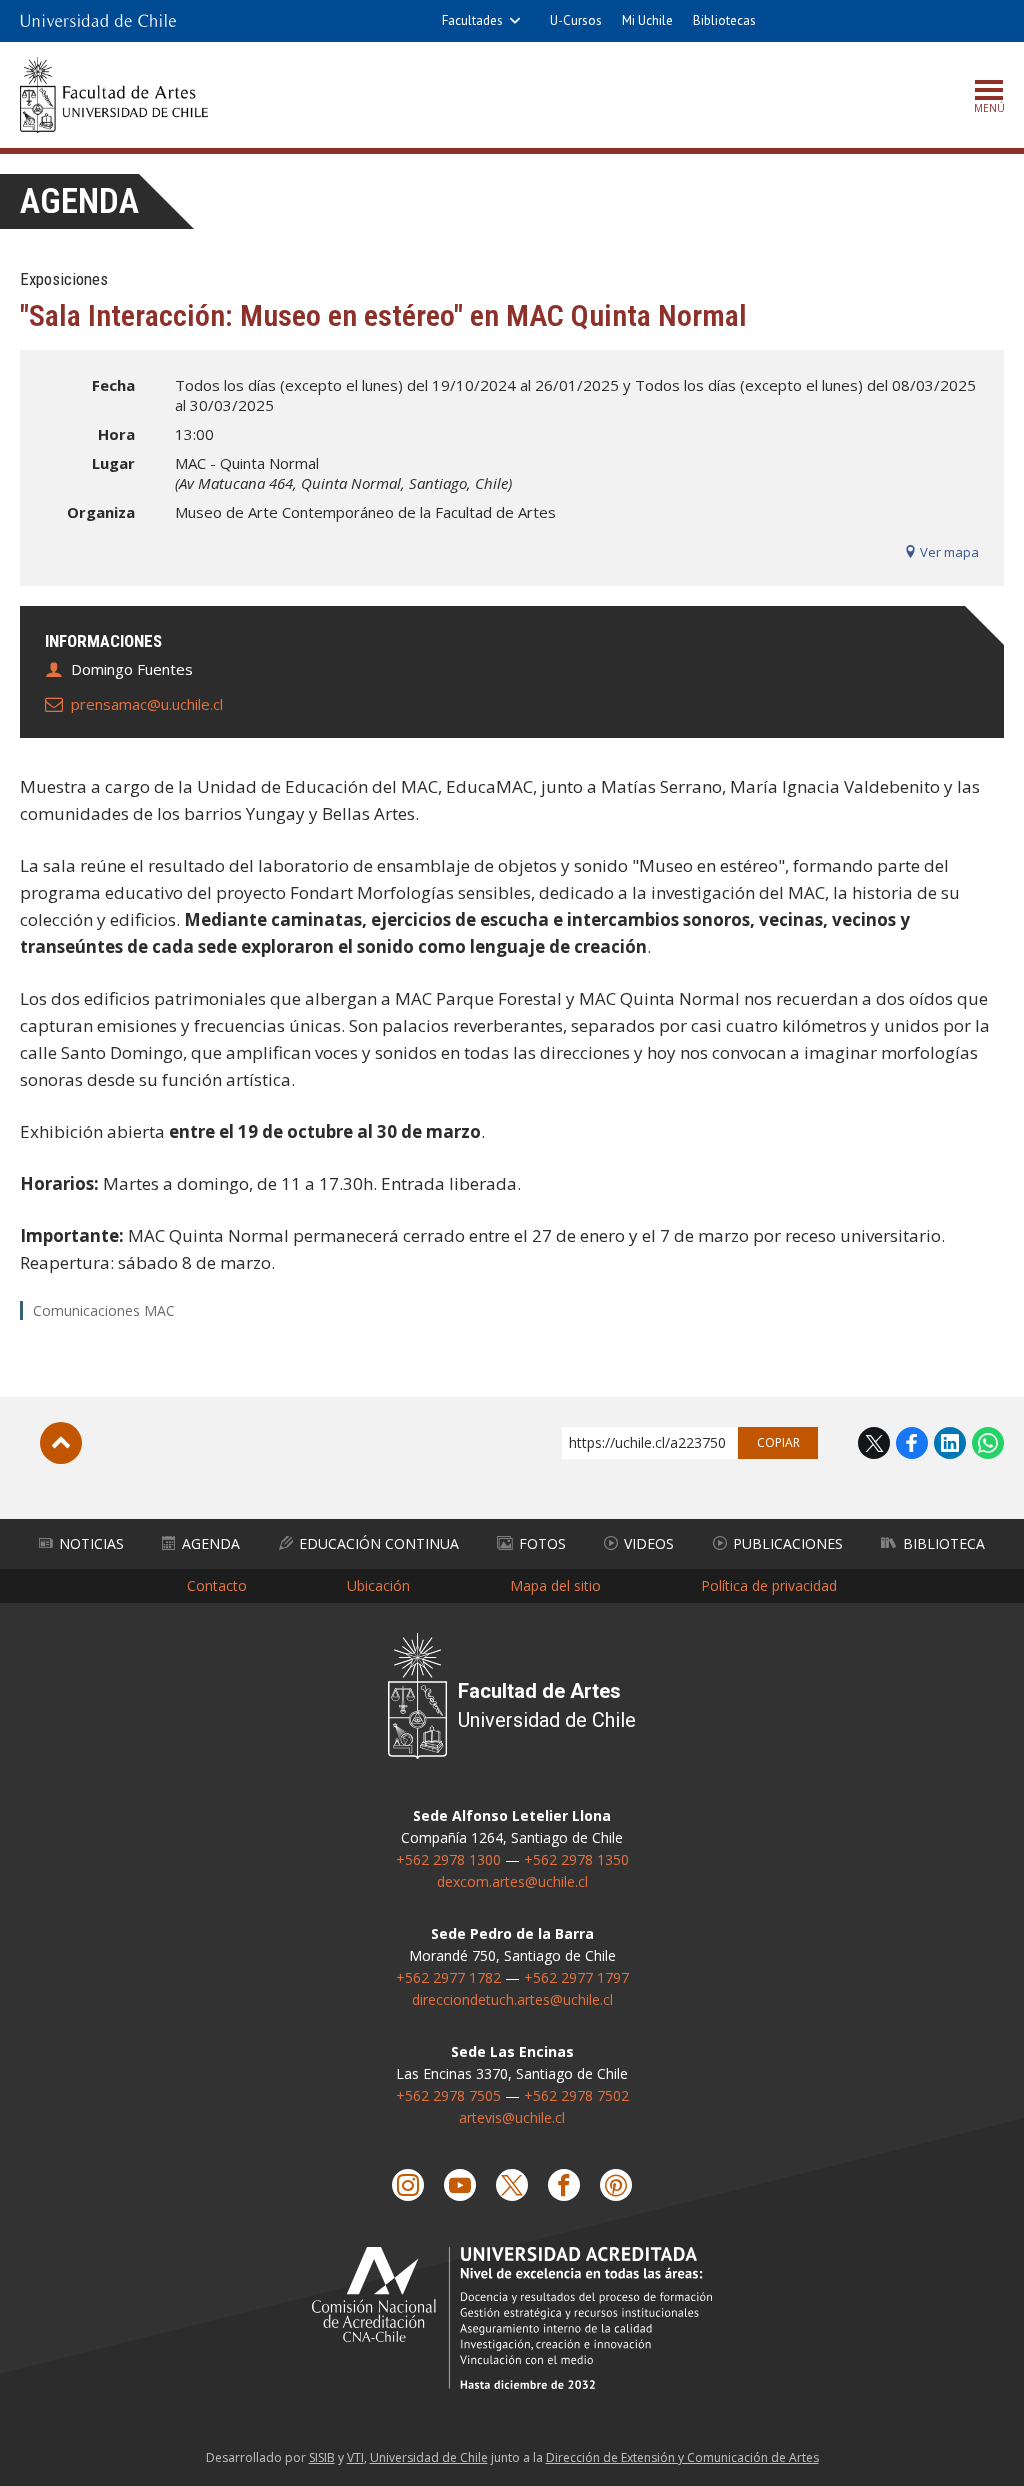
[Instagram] (408, 2185)
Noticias (91, 1543)
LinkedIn (950, 1443)
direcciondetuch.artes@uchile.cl (512, 1999)
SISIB (322, 2457)
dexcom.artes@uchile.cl (512, 1881)
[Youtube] (460, 2185)
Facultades (472, 20)
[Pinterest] (616, 2185)
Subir (61, 1443)
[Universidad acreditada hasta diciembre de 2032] (512, 2317)
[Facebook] (564, 2185)
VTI (355, 2457)
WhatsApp (988, 1443)
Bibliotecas (724, 20)
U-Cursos (576, 20)
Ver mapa (948, 552)
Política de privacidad (769, 1585)
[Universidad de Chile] (98, 21)
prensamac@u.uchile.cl (147, 704)
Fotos (542, 1543)
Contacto (217, 1585)
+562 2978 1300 (448, 1859)
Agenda (79, 201)
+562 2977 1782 (448, 1977)
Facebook (912, 1443)
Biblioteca (944, 1543)
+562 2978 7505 (448, 2095)
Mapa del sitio (555, 1585)
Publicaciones (788, 1543)
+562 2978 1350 (576, 1859)
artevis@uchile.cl (512, 2117)
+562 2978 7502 (576, 2095)
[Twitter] (512, 2185)
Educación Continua (379, 1543)
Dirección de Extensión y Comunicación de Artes (682, 2457)
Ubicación (378, 1585)
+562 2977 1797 (576, 1977)
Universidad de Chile (429, 2457)
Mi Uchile (647, 20)
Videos (649, 1543)
